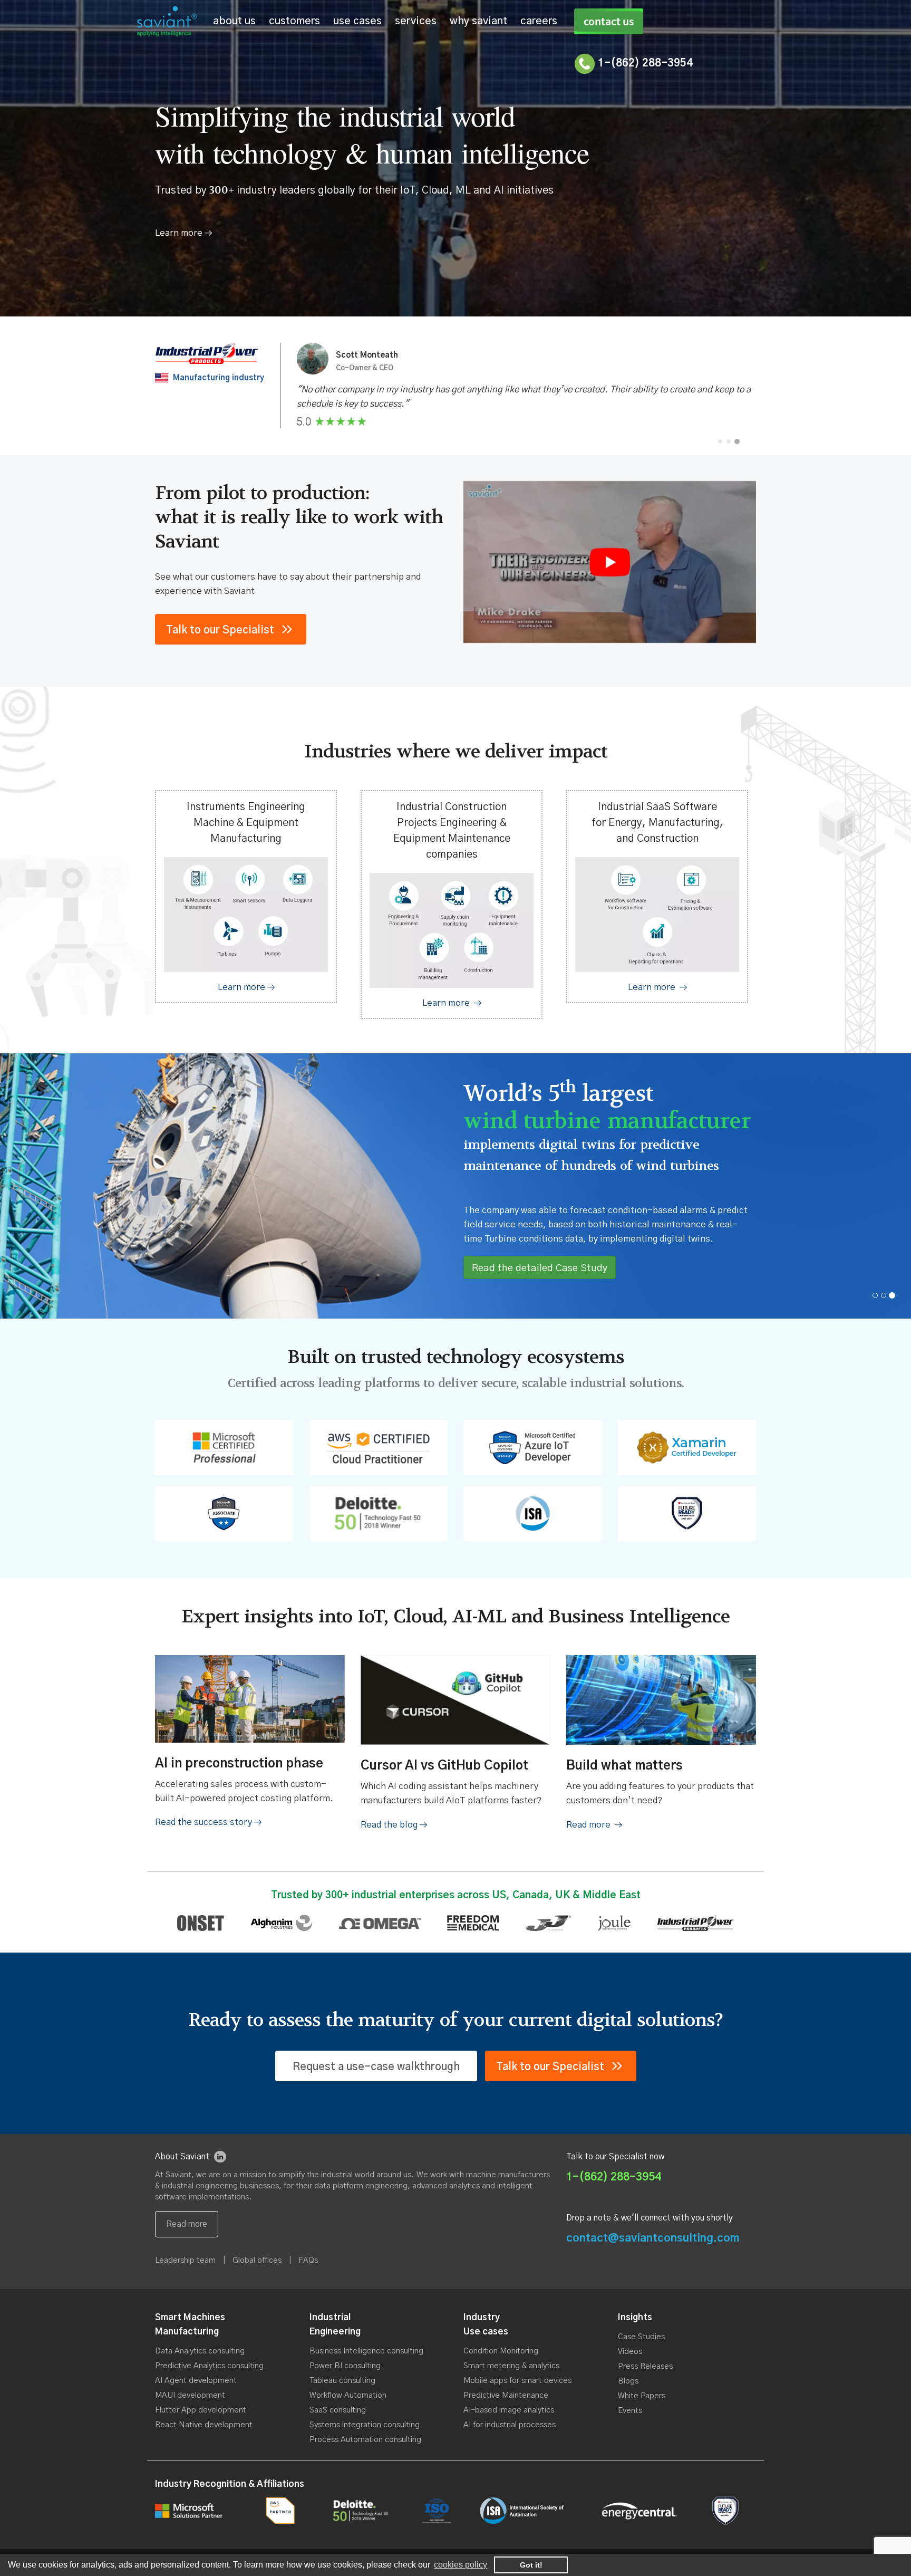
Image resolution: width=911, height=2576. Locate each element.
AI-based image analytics (509, 2410)
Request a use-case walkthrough (376, 2067)
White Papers (642, 2396)
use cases (357, 21)
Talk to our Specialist (220, 630)
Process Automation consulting (365, 2440)
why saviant (478, 21)
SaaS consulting (338, 2410)
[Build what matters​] (594, 1825)
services (416, 21)
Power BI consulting (345, 2366)
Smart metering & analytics (511, 2366)
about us (234, 21)
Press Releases (645, 2366)
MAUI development (190, 2395)
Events (630, 2411)
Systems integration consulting (365, 2425)
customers (294, 21)
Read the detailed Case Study (540, 1268)
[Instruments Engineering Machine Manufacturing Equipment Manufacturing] (246, 987)
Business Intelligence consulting (366, 2351)
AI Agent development (196, 2381)
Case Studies (641, 2337)
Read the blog (390, 1825)
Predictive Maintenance (506, 2395)
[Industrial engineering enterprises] (452, 1003)
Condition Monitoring (501, 2351)
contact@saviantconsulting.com (653, 2238)
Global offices (257, 2260)
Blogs (628, 2381)
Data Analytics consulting (200, 2351)
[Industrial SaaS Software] (657, 987)
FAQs (308, 2260)
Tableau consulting (342, 2381)
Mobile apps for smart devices (517, 2381)
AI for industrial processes (510, 2425)
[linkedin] (220, 2157)
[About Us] (183, 233)
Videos (630, 2352)
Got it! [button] (531, 2565)
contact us (609, 21)
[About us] (187, 2224)
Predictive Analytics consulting (209, 2366)
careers (539, 21)
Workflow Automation (348, 2395)
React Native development (204, 2425)
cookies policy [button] (461, 2565)
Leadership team (185, 2260)
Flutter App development (201, 2410)
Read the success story (205, 1822)
